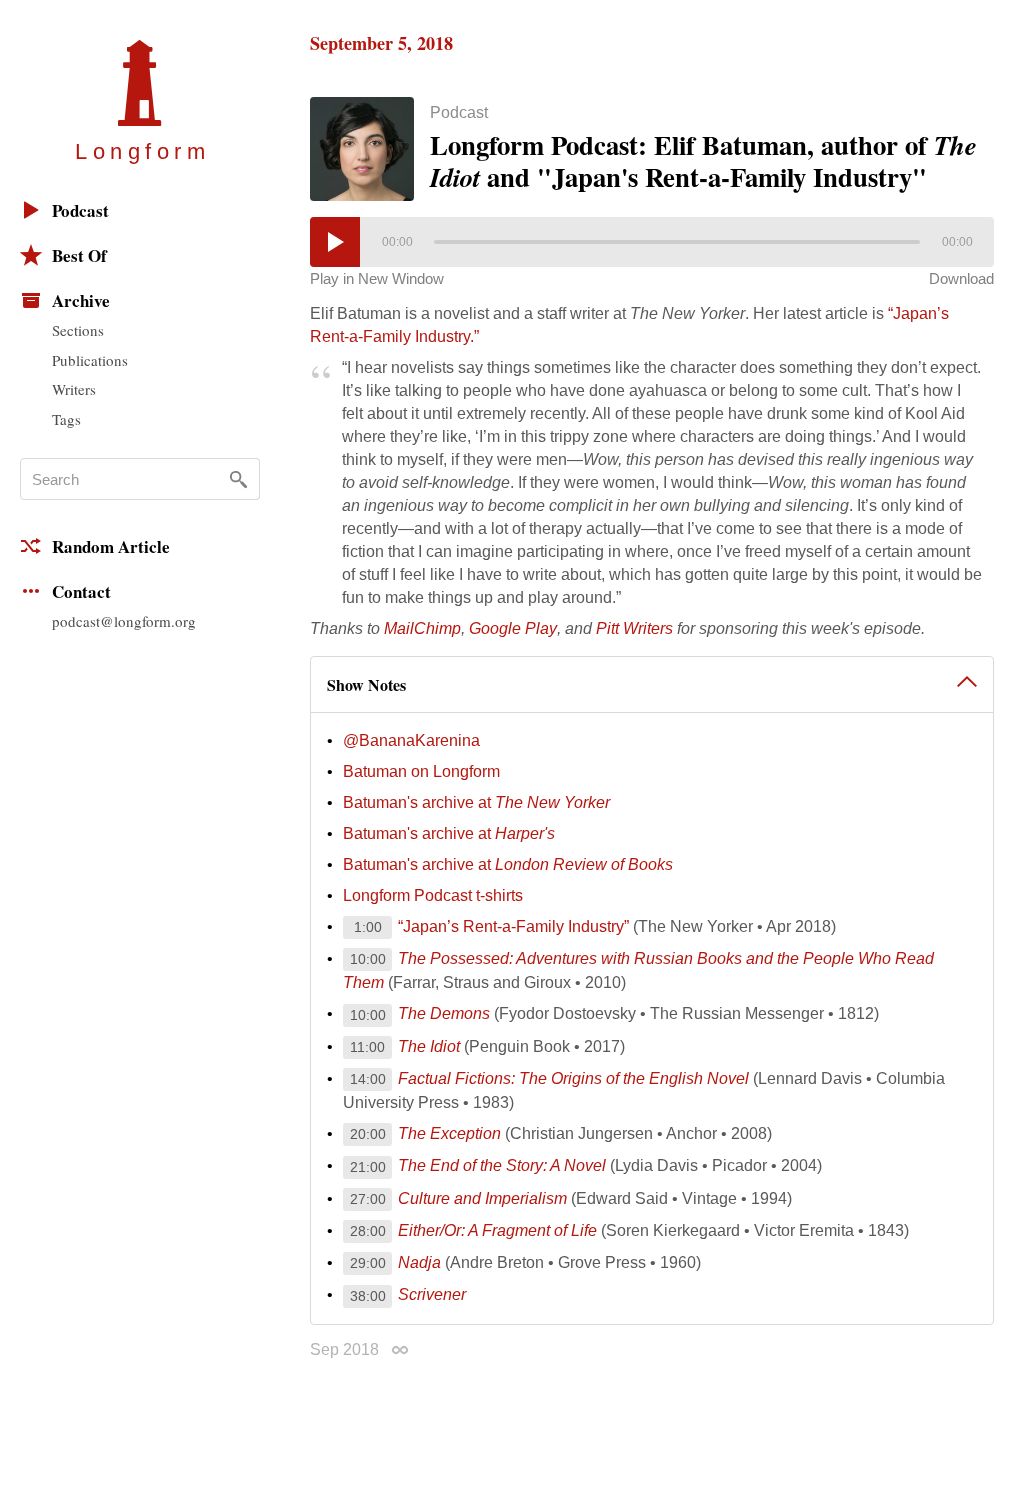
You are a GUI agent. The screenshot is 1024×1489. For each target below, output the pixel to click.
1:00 (368, 927)
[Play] (335, 242)
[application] (652, 242)
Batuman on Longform (421, 771)
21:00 (368, 1167)
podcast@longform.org (124, 621)
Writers (74, 389)
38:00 (368, 1296)
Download (961, 278)
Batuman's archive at (476, 802)
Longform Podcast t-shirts (433, 895)
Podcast (80, 210)
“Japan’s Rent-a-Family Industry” (515, 926)
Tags (66, 419)
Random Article (111, 546)
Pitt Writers (634, 628)
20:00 (368, 1134)
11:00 (367, 1047)
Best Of (79, 255)
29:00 (368, 1263)
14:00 (368, 1079)
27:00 (368, 1199)
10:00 (368, 959)
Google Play (513, 628)
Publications (90, 360)
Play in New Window (377, 278)
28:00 (368, 1231)
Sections (78, 330)
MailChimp (422, 628)
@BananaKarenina (411, 740)
